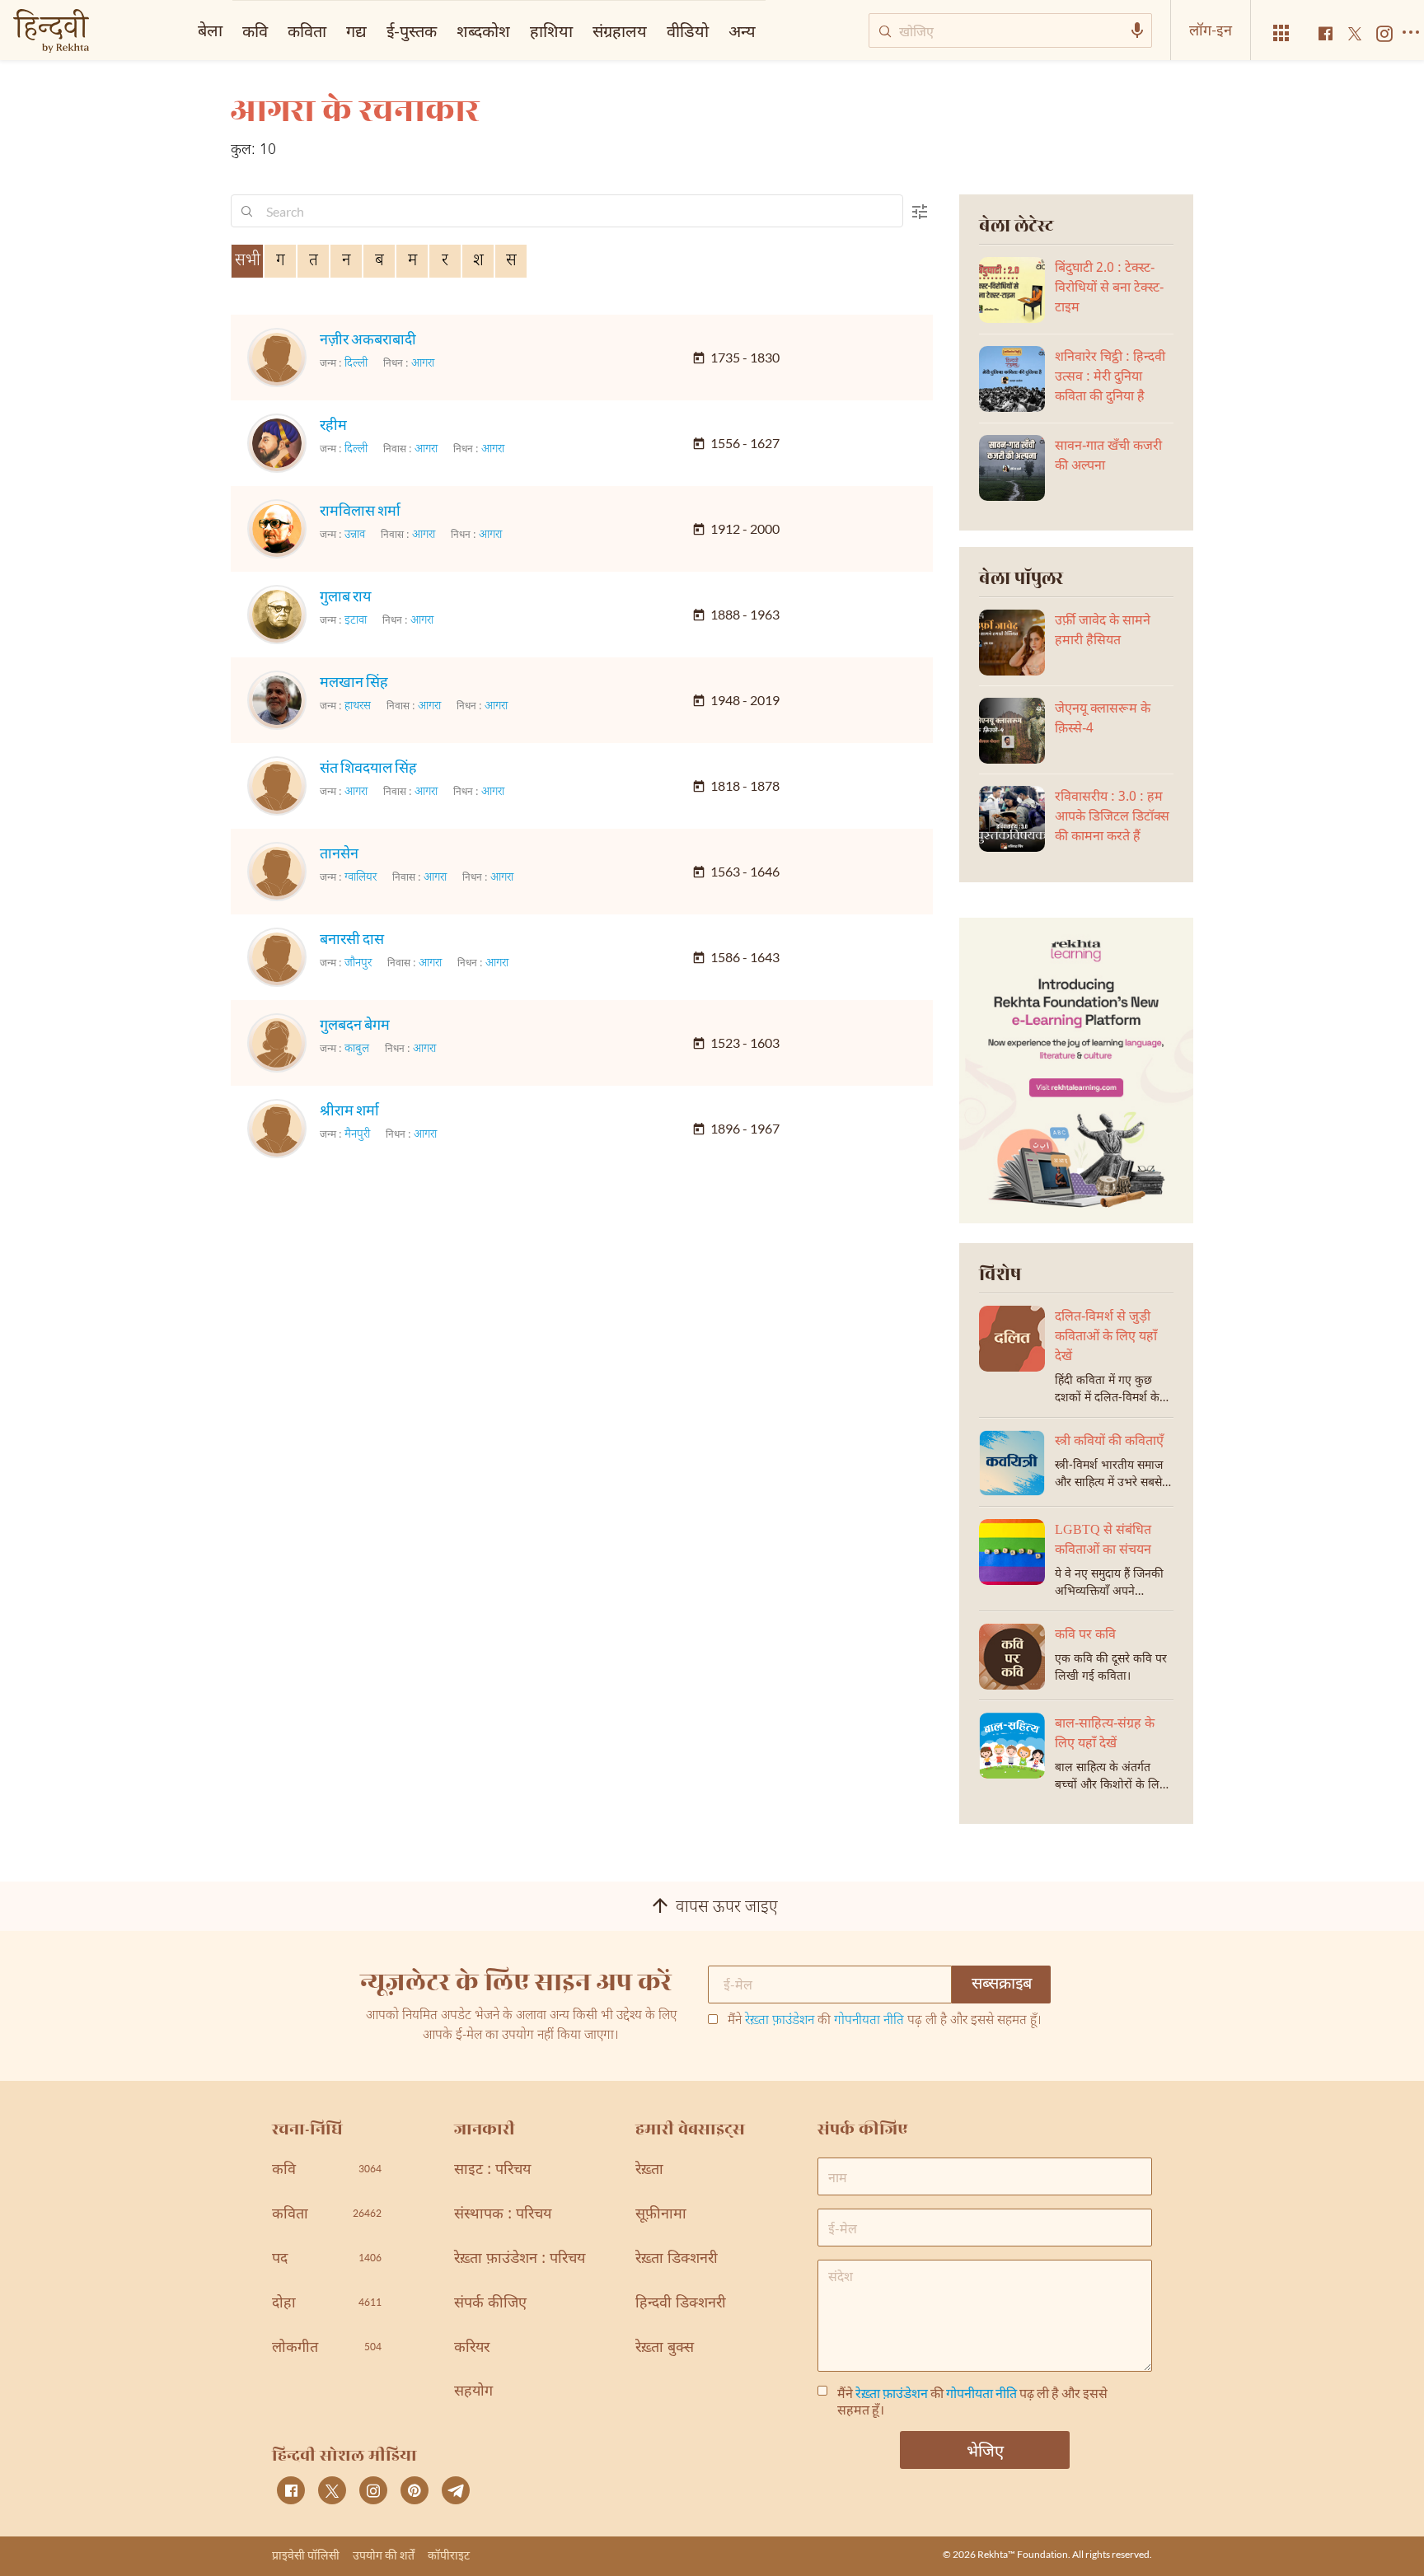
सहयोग (473, 2392)
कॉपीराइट (449, 2555)
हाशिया (551, 30)
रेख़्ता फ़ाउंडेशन (780, 2021)
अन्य (742, 30)
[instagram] (373, 2490)
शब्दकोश (483, 30)
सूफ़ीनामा (661, 2215)
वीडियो (688, 30)
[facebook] (291, 2490)
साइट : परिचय (492, 2170)
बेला (210, 30)
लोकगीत (327, 2348)
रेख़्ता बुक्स (665, 2348)
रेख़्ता (649, 2170)
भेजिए (985, 2450)
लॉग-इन (1211, 30)
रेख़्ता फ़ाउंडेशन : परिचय (520, 2259)
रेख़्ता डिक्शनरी (677, 2259)
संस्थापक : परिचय (503, 2215)
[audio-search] (1137, 30)
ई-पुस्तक (412, 30)
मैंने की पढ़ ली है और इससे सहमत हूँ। (885, 2022)
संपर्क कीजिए (490, 2304)
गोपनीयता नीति (869, 2021)
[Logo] (51, 33)
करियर (472, 2348)
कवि (255, 30)
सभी (248, 261)
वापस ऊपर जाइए (727, 1908)
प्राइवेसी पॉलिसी (306, 2555)
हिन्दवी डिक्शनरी (681, 2304)
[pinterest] (415, 2490)
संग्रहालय (620, 30)
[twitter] (332, 2490)
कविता (307, 30)
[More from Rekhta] (1281, 33)
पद (327, 2259)
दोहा (327, 2304)
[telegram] (456, 2490)
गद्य (356, 30)
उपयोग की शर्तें (384, 2555)
